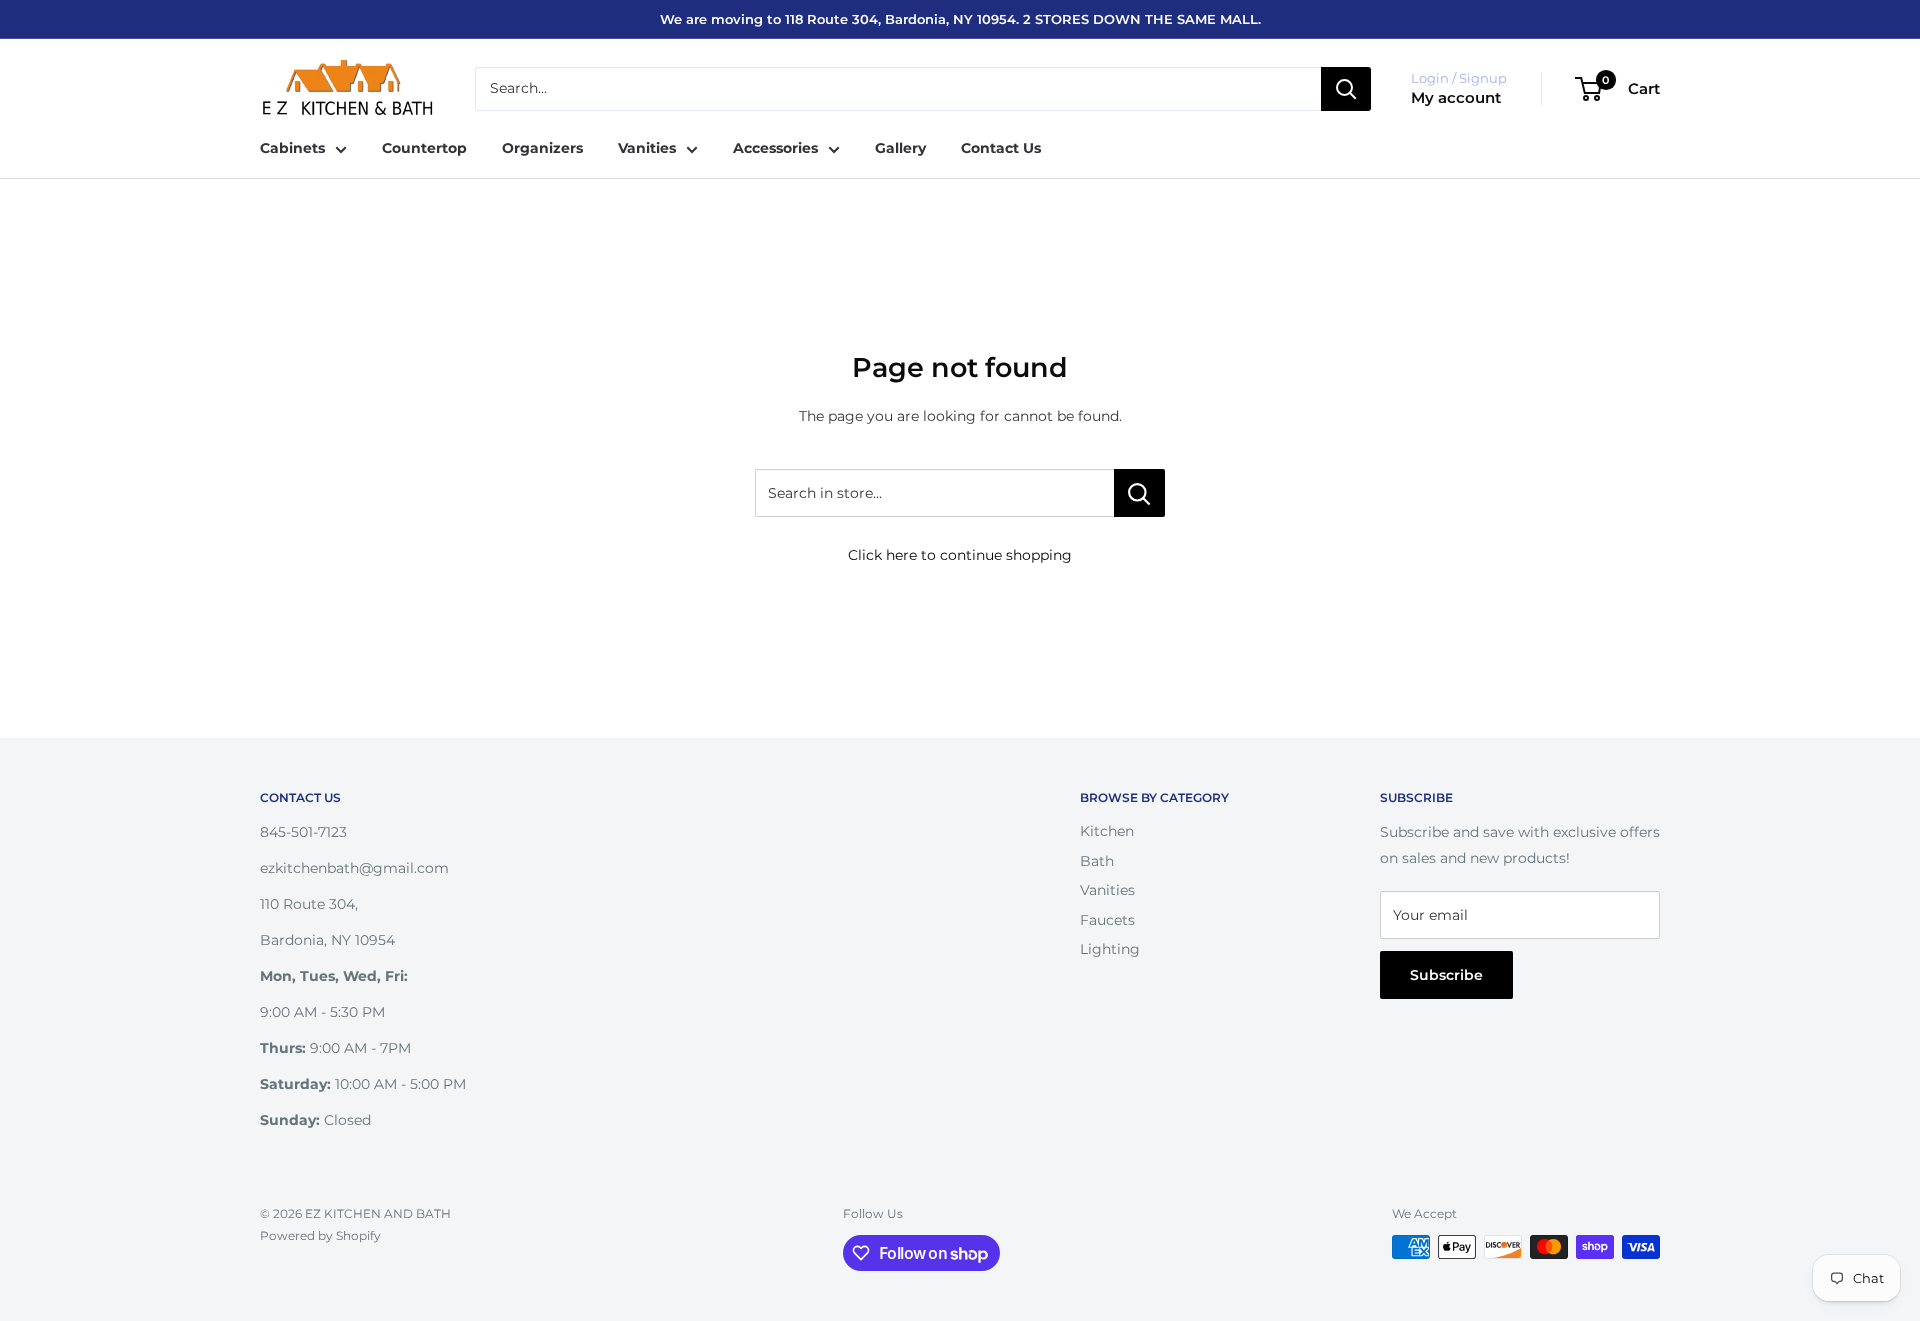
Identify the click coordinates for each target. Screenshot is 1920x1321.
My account (1456, 97)
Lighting (1110, 949)
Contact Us (1001, 148)
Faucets (1107, 920)
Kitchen (1107, 831)
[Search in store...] (1139, 493)
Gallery (900, 148)
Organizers (542, 148)
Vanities (647, 148)
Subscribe (1446, 975)
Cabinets (292, 148)
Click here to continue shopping (960, 555)
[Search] (1346, 89)
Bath (1097, 861)
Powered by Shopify (320, 1235)
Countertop (424, 148)
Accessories (775, 148)
